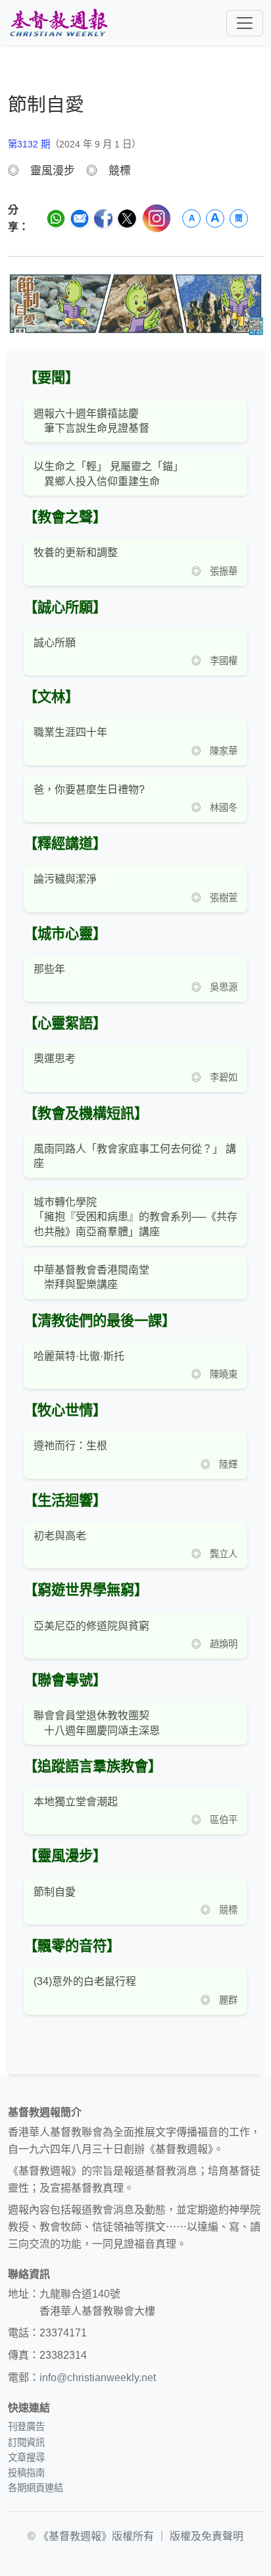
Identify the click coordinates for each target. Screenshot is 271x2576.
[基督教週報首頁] (59, 23)
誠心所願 (55, 643)
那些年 (49, 969)
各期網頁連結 (36, 2488)
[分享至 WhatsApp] (56, 219)
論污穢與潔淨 (65, 879)
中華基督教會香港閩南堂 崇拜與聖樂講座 (91, 1277)
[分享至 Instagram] (157, 218)
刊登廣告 (26, 2427)
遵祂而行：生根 (70, 1446)
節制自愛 (55, 1892)
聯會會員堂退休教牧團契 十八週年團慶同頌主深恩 (97, 1723)
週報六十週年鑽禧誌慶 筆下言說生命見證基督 (91, 421)
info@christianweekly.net (98, 2378)
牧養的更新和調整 (76, 553)
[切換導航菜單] (245, 23)
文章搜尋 (26, 2458)
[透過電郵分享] (80, 219)
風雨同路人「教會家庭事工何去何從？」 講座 (135, 1156)
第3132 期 (29, 144)
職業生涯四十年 (70, 732)
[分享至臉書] (103, 219)
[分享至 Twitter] (127, 219)
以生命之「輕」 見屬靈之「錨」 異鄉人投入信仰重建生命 (109, 474)
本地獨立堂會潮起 (76, 1802)
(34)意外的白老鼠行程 (85, 1981)
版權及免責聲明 (207, 2536)
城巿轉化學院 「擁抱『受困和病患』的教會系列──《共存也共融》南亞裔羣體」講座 (135, 1217)
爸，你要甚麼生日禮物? (89, 789)
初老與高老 (60, 1536)
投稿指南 (26, 2473)
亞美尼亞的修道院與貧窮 (91, 1626)
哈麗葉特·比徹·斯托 (79, 1356)
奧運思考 (55, 1059)
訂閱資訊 (26, 2442)
